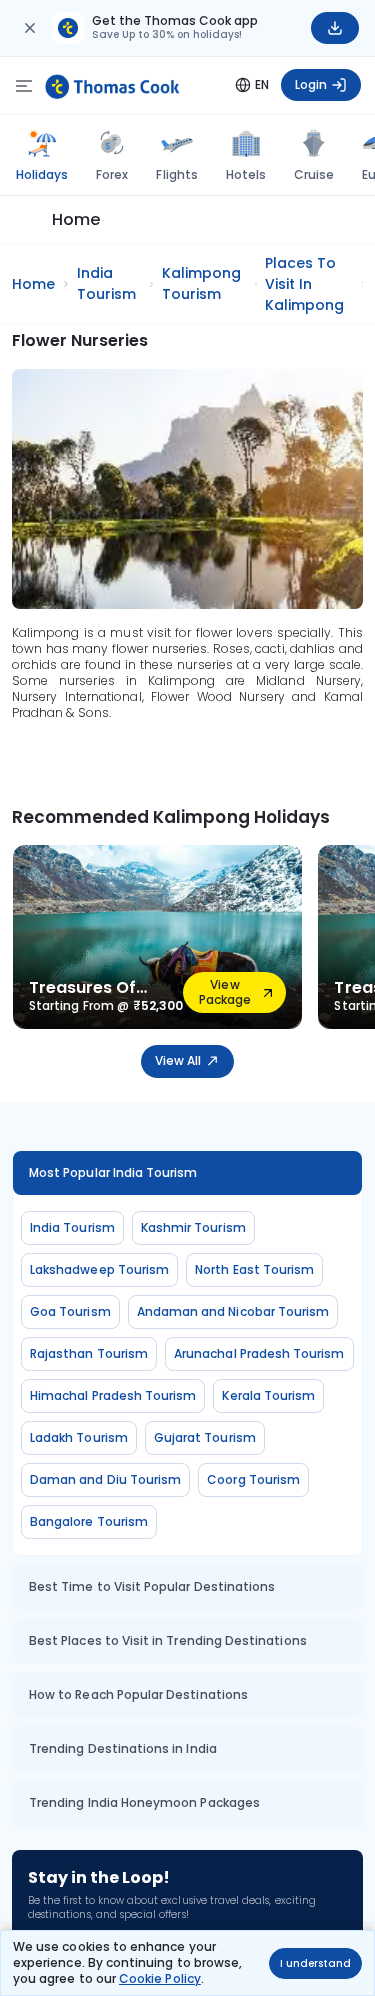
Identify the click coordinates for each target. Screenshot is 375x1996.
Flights (176, 174)
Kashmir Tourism (193, 1227)
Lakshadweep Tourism (99, 1269)
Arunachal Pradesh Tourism (259, 1353)
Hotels (246, 174)
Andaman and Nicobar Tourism (233, 1311)
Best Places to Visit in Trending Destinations (168, 1640)
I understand (315, 1963)
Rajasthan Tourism (89, 1353)
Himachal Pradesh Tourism (113, 1395)
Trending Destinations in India (123, 1748)
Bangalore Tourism (89, 1521)
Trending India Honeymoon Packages (144, 1802)
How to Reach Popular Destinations (138, 1694)
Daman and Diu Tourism (105, 1479)
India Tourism (72, 1227)
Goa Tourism (70, 1311)
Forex (112, 174)
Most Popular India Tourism (113, 1172)
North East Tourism (254, 1269)
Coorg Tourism (253, 1479)
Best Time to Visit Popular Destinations (152, 1586)
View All (178, 1060)
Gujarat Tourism (205, 1437)
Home (76, 219)
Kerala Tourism (268, 1395)
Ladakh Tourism (79, 1437)
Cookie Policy (160, 1978)
